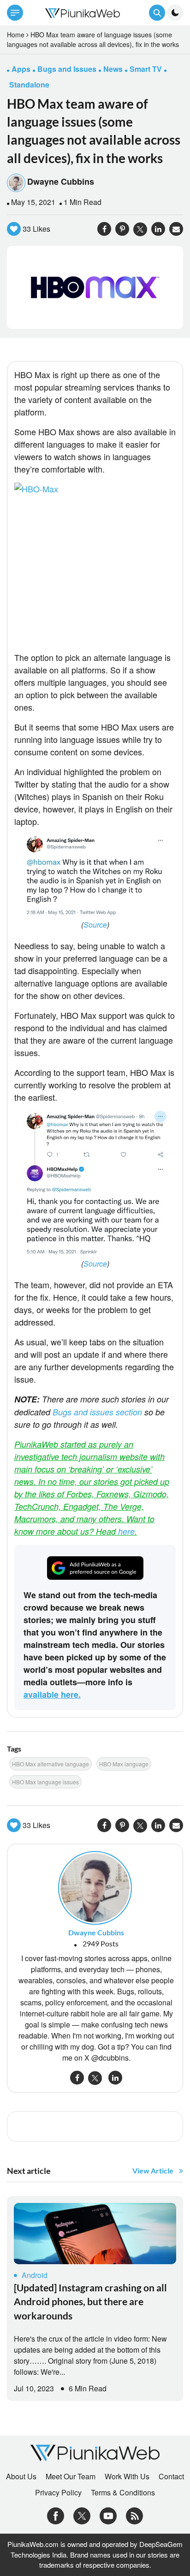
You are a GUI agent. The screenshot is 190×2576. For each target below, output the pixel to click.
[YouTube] (108, 2515)
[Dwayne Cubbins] (95, 1887)
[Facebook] (56, 2515)
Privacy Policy (58, 2493)
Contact (171, 2477)
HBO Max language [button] (124, 1764)
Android (35, 2275)
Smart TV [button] (146, 69)
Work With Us (127, 2477)
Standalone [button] (29, 85)
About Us (21, 2477)
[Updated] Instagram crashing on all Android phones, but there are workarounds (90, 2301)
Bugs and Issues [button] (67, 69)
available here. (52, 1694)
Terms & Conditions (123, 2493)
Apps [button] (21, 69)
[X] (82, 2515)
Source (95, 925)
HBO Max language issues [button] (45, 1782)
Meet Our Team (71, 2477)
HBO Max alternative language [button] (50, 1764)
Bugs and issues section (97, 1412)
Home (16, 35)
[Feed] (134, 2515)
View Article (153, 2170)
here (126, 1531)
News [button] (113, 69)
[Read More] (95, 2234)
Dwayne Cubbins (61, 181)
